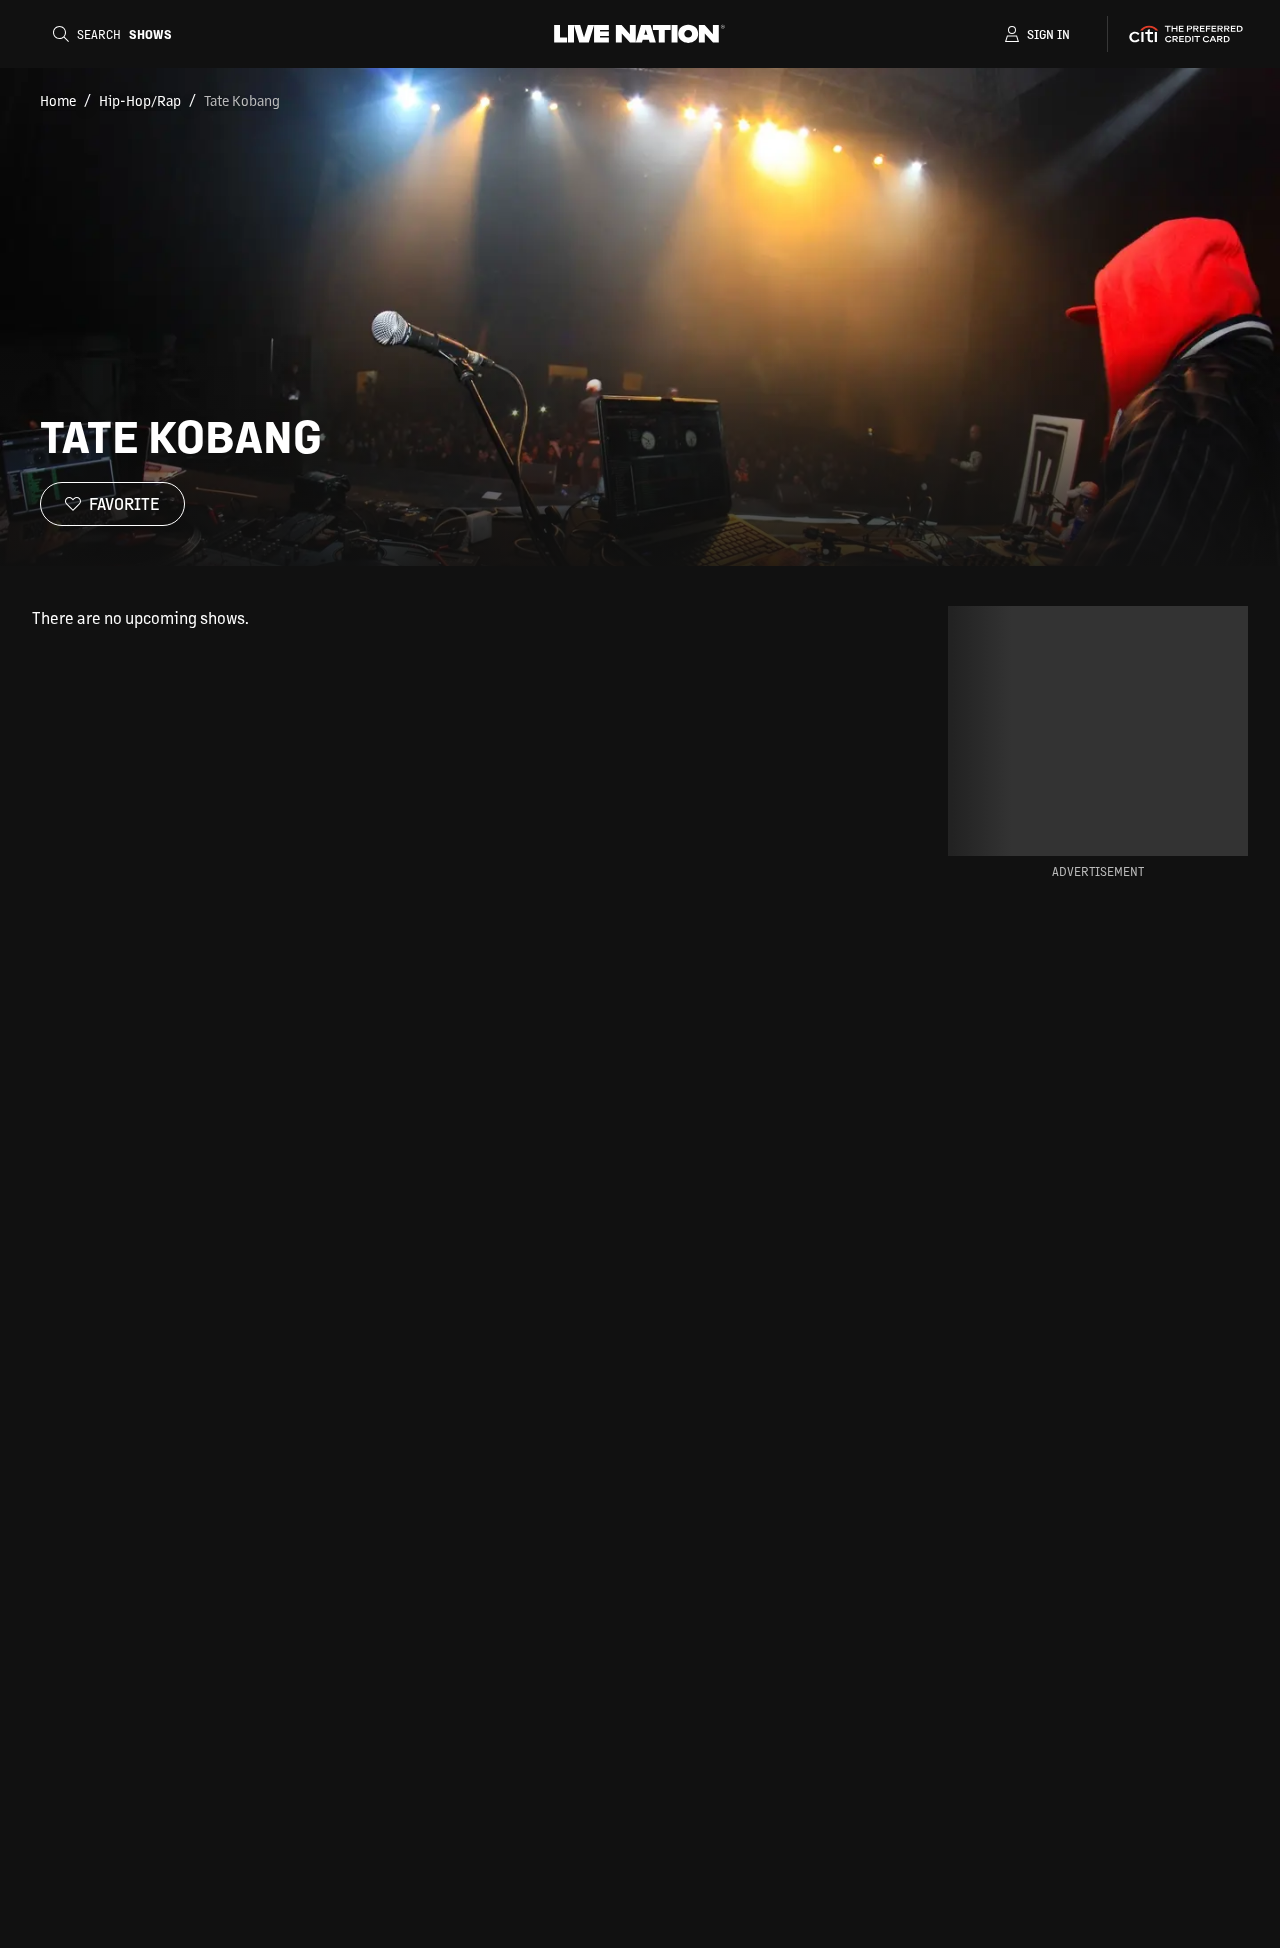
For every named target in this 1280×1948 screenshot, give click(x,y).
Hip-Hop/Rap (140, 100)
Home (58, 100)
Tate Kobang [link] (242, 100)
